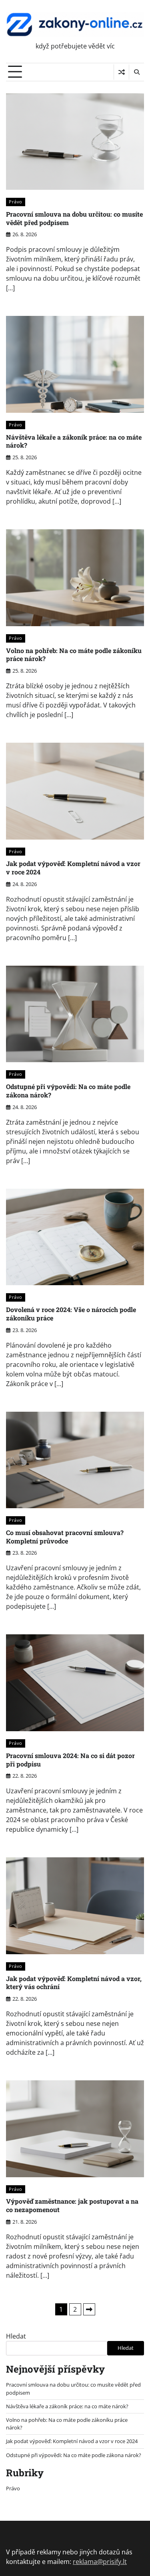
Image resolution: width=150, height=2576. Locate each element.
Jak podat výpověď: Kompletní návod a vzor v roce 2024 (73, 868)
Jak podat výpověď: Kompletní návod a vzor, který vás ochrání (74, 1983)
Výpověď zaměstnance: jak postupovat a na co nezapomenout (72, 2205)
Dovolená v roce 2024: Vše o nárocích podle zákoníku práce (71, 1314)
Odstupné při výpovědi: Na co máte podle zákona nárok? (68, 1091)
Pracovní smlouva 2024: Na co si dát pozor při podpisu (70, 1760)
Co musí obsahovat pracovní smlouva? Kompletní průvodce (65, 1537)
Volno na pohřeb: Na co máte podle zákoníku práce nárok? (74, 655)
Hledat (16, 2336)
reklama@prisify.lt (100, 2562)
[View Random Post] (121, 72)
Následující (89, 2309)
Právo (16, 202)
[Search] (136, 72)
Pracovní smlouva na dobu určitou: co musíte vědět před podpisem (74, 218)
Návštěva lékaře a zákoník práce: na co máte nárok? (74, 441)
